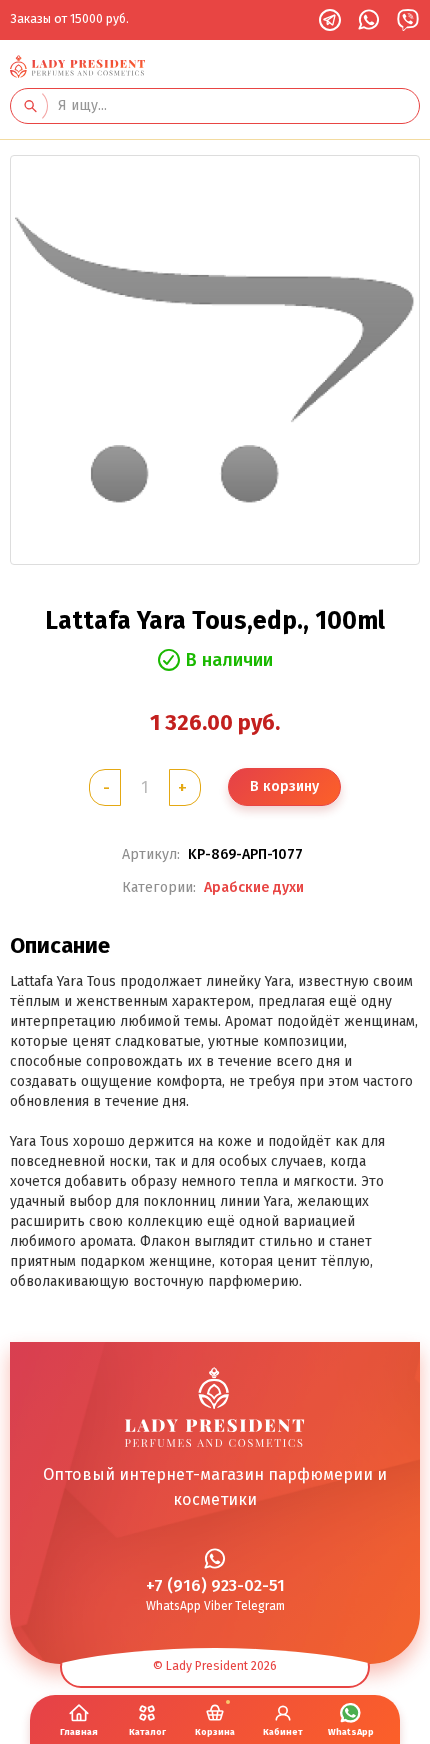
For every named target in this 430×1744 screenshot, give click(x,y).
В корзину (284, 786)
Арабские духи (254, 887)
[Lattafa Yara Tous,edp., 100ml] (215, 360)
